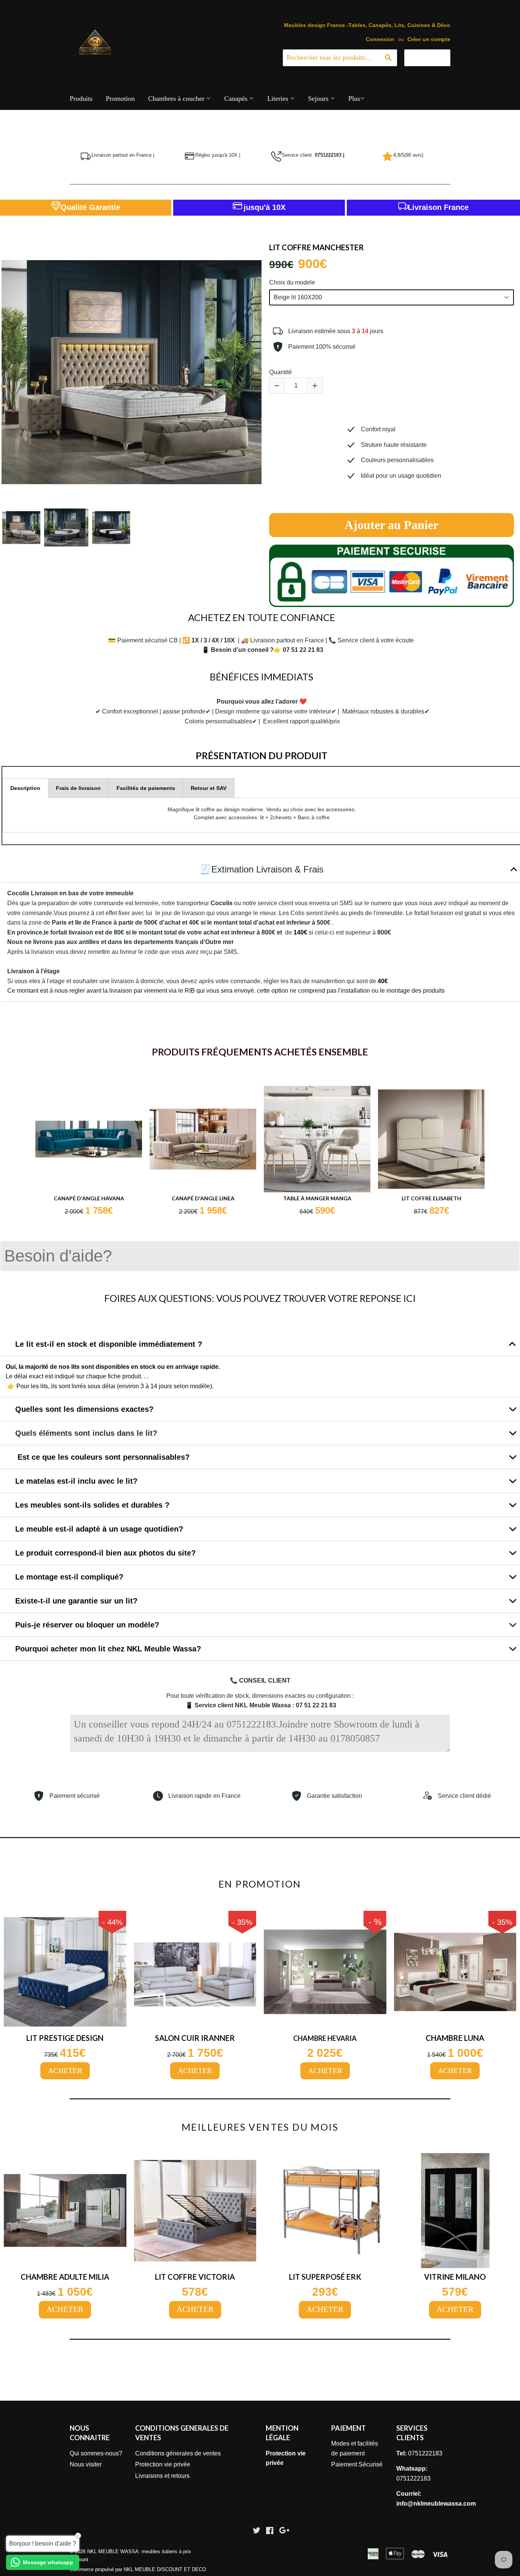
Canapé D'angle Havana (89, 1198)
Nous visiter (86, 2464)
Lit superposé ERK (325, 2277)
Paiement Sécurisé (357, 2464)
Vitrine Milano (455, 2277)
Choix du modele (292, 282)
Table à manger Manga (317, 1198)
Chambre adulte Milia (65, 2277)
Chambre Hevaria (325, 2038)
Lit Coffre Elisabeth (431, 1198)
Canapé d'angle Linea (203, 1198)
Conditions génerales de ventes (178, 2453)
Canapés (237, 99)
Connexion (380, 39)
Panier (433, 57)
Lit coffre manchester (317, 247)
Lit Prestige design (65, 2038)
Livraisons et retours (162, 2476)
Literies (279, 99)
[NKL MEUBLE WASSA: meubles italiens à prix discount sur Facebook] (270, 2531)
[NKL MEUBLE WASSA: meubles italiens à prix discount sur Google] (284, 2531)
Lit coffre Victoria (195, 2277)
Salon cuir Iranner (195, 2038)
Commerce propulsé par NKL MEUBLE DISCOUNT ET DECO (138, 2569)
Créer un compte (429, 39)
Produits (81, 99)
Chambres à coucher (177, 99)
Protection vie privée (163, 2464)
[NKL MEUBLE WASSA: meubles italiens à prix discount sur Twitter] (257, 2531)
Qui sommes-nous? (96, 2453)
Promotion (120, 99)
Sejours (319, 99)
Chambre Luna (455, 2038)
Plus (354, 99)
